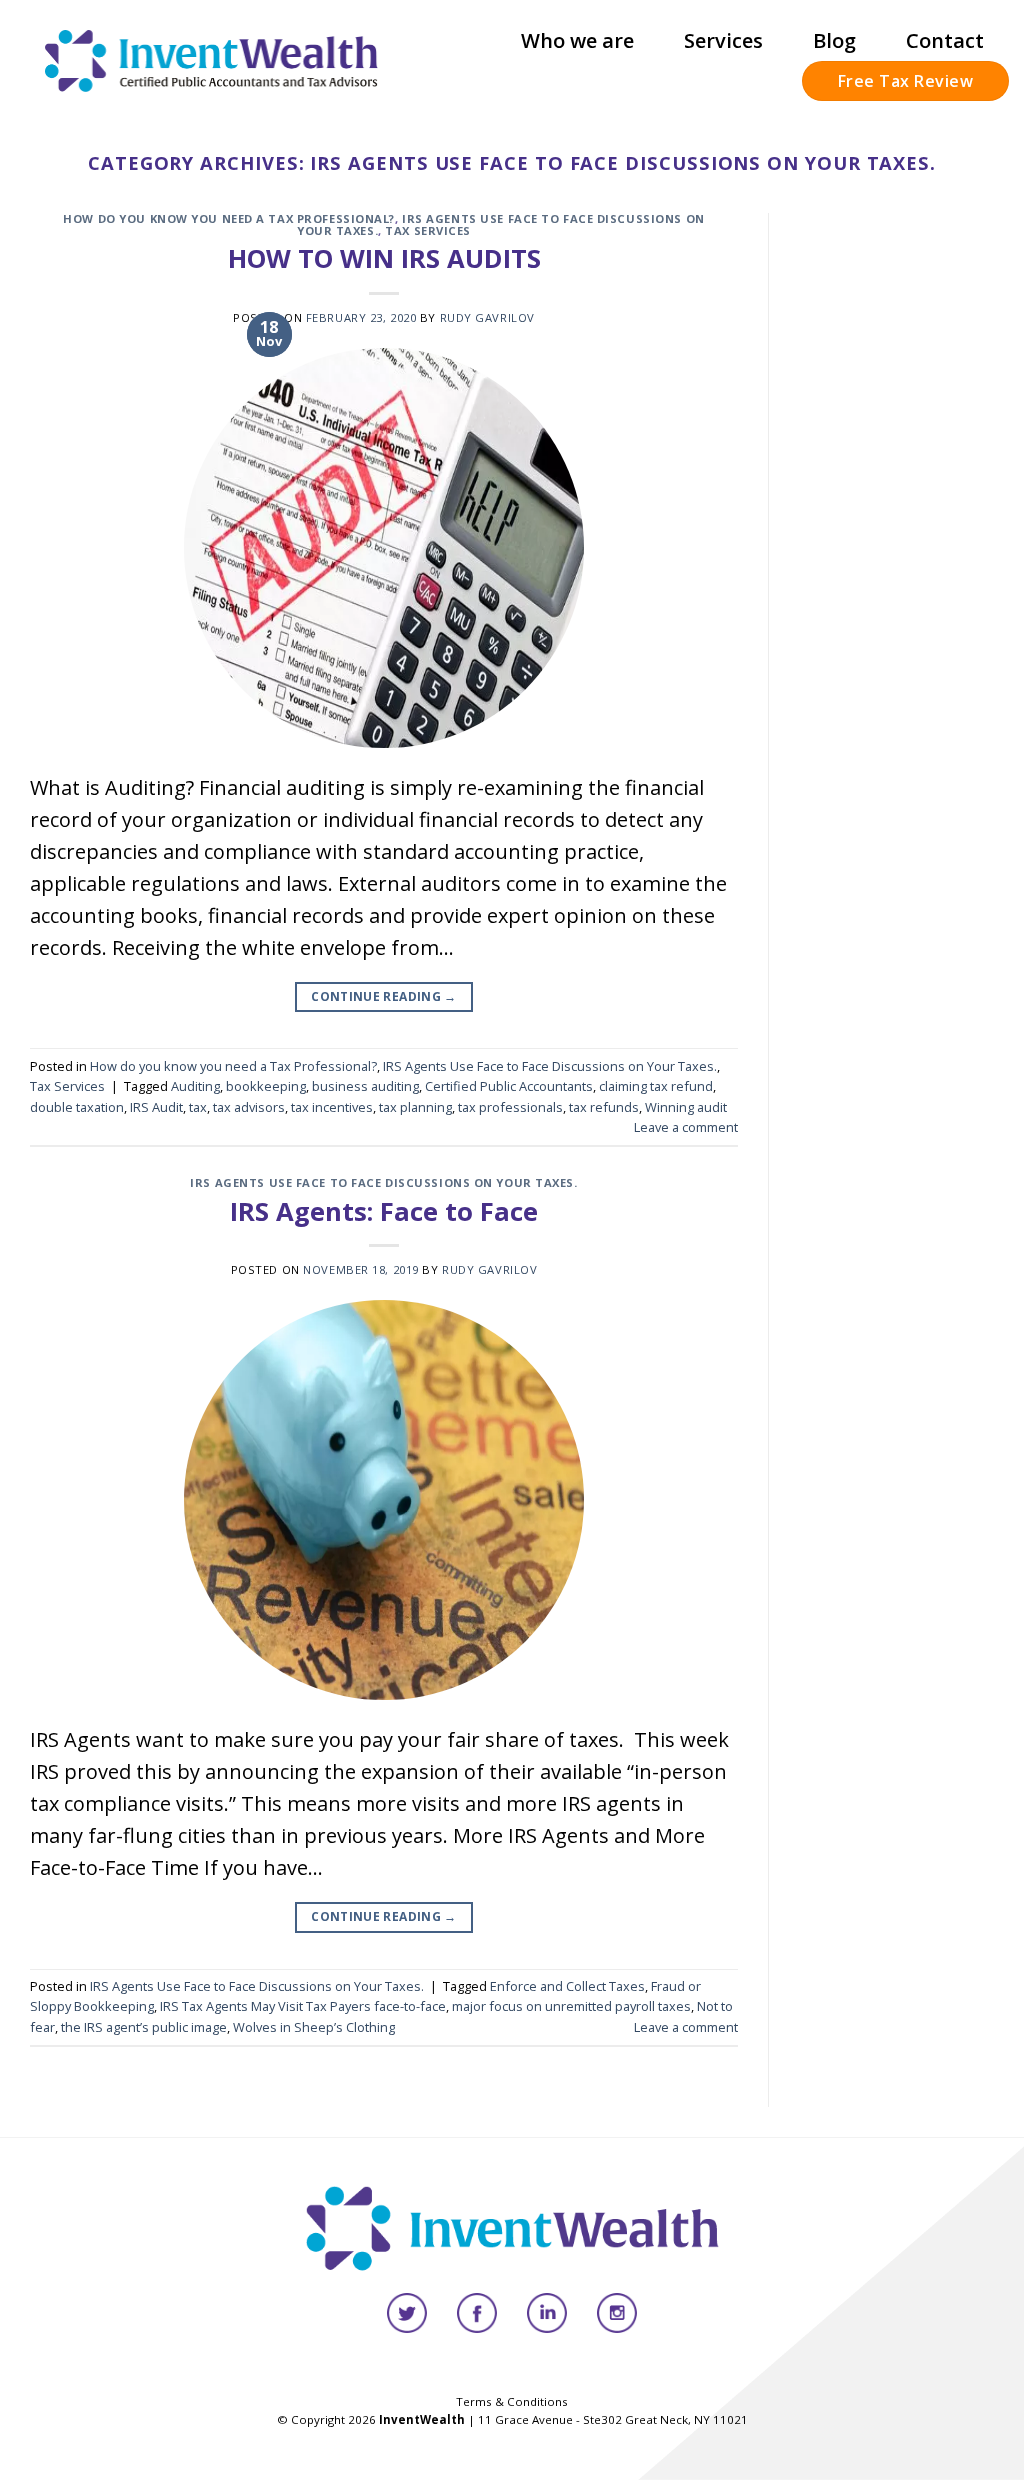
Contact (945, 40)
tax (198, 1107)
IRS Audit (156, 1107)
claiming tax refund (656, 1086)
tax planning (415, 1107)
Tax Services (428, 230)
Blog (834, 40)
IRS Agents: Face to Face (384, 1211)
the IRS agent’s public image (144, 2027)
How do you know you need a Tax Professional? (229, 218)
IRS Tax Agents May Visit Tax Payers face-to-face (303, 2006)
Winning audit (686, 1107)
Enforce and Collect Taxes (567, 1986)
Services (723, 40)
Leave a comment (686, 1127)
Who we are (577, 40)
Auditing (195, 1086)
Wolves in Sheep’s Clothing (314, 2027)
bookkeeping (266, 1086)
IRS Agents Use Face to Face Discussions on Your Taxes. (501, 224)
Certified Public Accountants (509, 1086)
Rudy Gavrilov (487, 317)
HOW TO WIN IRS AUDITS (384, 258)
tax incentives (332, 1107)
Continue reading (384, 996)
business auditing (365, 1086)
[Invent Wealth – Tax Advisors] (212, 60)
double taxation (77, 1107)
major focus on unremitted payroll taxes (571, 2006)
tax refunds (604, 1107)
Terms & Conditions (512, 2401)
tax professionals (510, 1107)
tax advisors (249, 1107)
